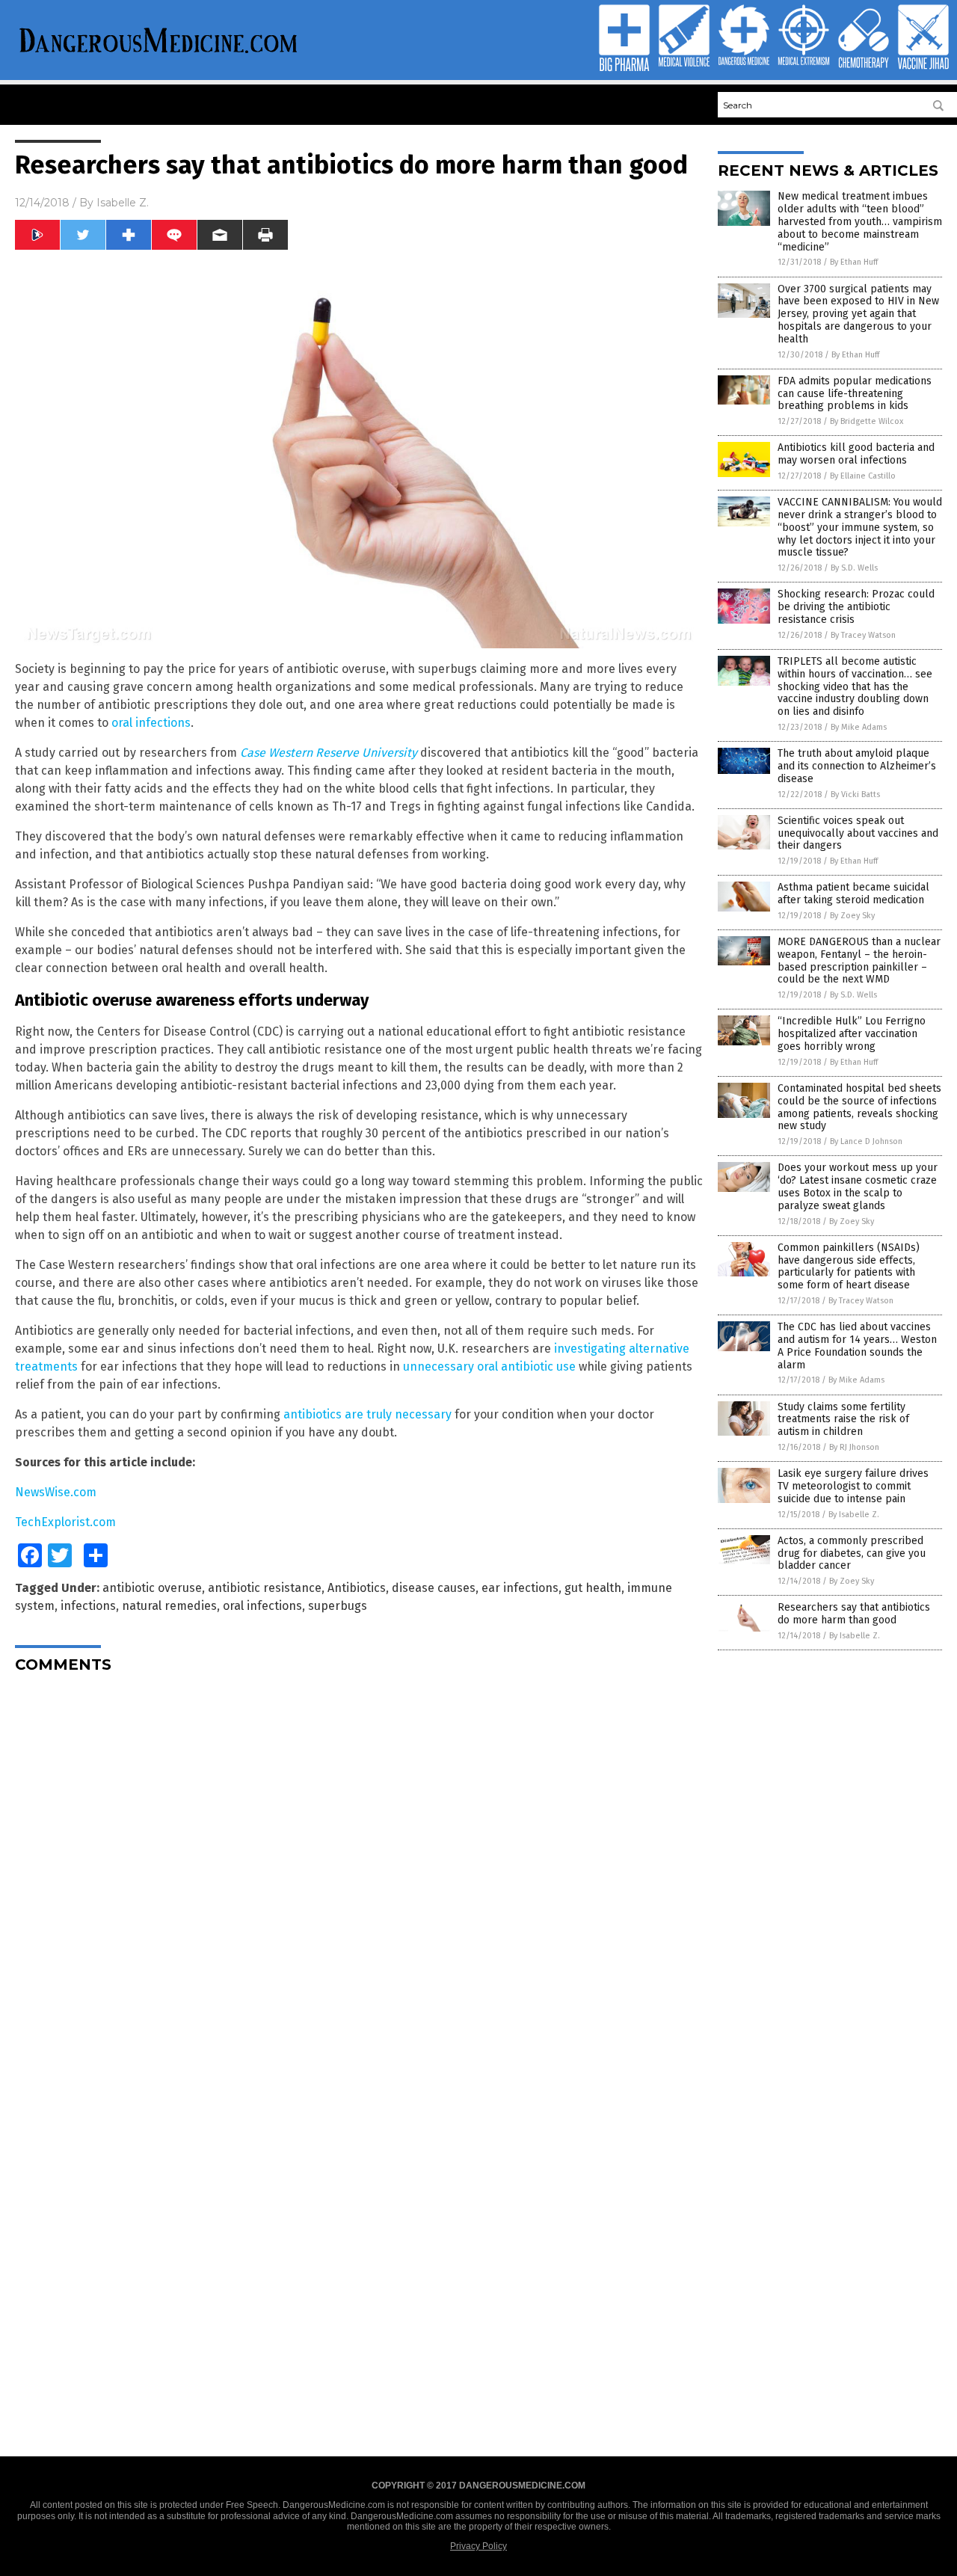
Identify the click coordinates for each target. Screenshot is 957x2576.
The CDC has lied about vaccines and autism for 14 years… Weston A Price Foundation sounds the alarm (857, 1346)
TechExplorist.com (65, 1522)
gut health (593, 1588)
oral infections (151, 723)
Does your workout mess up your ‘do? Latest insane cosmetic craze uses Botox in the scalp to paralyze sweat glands (858, 1186)
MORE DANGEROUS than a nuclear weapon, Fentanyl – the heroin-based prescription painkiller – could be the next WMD (859, 960)
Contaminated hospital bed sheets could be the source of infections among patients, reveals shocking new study (859, 1107)
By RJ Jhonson (854, 1447)
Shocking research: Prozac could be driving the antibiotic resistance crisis (856, 607)
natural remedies (169, 1606)
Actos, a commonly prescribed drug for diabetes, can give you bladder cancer (852, 1553)
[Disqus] (359, 1872)
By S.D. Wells (854, 568)
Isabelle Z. (123, 203)
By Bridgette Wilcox (867, 421)
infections (88, 1606)
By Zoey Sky (852, 916)
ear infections (520, 1588)
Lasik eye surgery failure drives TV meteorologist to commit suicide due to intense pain (853, 1486)
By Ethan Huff (854, 262)
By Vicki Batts (855, 794)
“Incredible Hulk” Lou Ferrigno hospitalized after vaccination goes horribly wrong (852, 1034)
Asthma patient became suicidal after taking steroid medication (853, 894)
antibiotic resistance (265, 1588)
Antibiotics (357, 1588)
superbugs (338, 1606)
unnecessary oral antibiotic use (489, 1367)
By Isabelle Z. (854, 1515)
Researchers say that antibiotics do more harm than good (854, 1614)
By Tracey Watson (863, 635)
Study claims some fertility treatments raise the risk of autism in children (843, 1420)
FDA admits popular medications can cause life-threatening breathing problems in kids (855, 394)
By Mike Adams (859, 727)
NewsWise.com (56, 1492)
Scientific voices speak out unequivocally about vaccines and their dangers (858, 833)
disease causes (434, 1588)
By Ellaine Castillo (863, 476)
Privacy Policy (478, 2546)
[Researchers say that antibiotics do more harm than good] (159, 55)
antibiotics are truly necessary (367, 1414)
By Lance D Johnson (866, 1141)
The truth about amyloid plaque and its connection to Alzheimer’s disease (857, 766)
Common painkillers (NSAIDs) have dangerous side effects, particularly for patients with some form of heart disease (849, 1266)
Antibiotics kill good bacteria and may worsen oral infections (856, 454)
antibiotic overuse (152, 1588)
